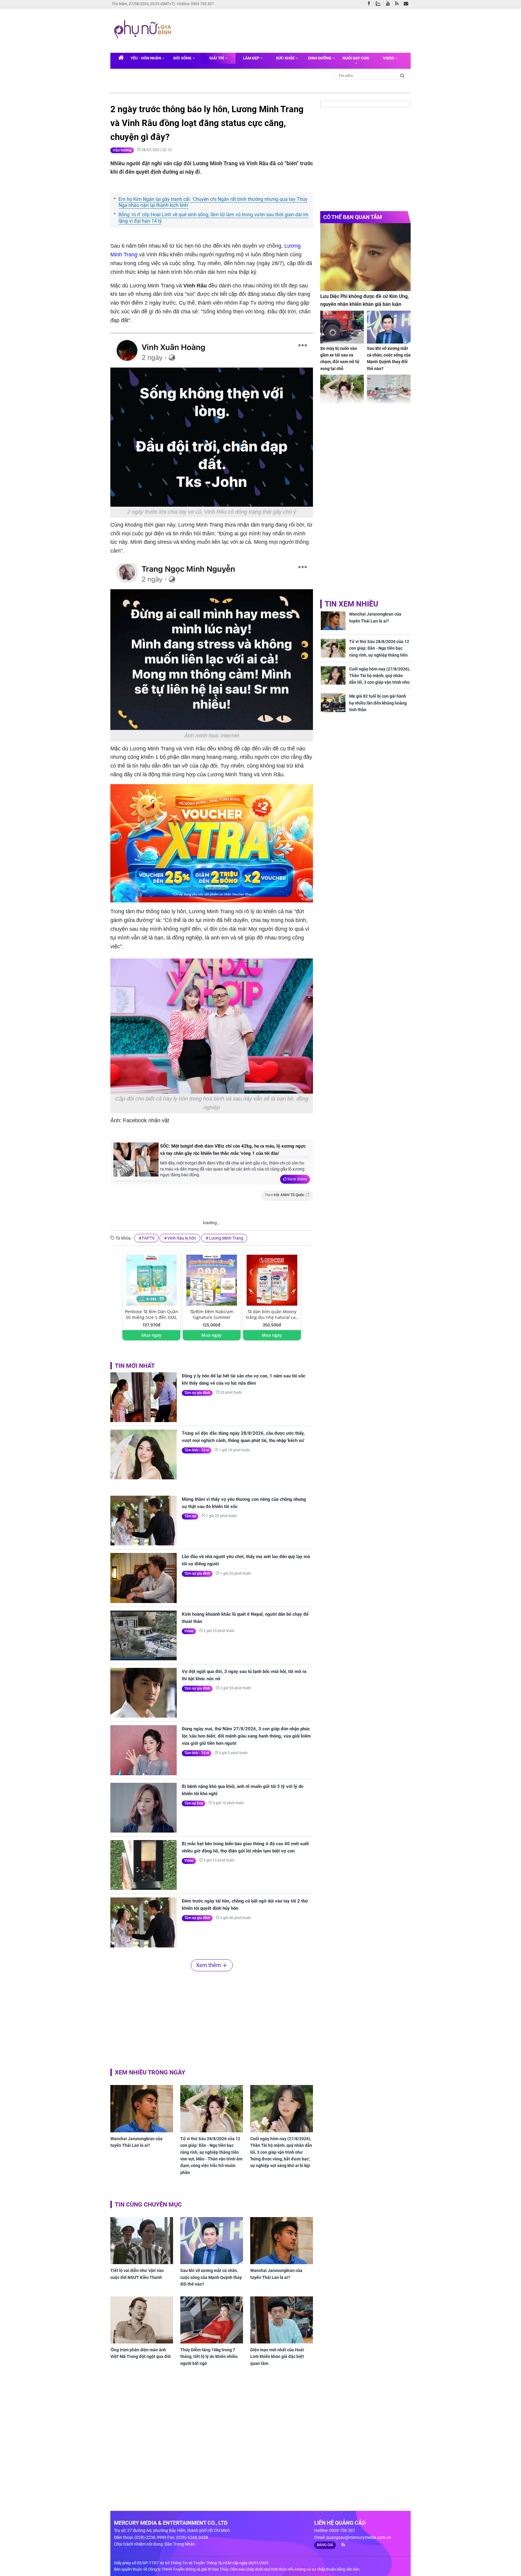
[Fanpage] (370, 4)
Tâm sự (190, 1516)
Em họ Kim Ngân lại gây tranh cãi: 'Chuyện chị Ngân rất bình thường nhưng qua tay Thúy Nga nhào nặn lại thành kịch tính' (213, 202)
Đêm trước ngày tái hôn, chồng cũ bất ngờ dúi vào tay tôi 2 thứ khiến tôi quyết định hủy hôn (245, 1905)
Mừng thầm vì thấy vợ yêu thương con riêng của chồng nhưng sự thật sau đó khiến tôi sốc (244, 1503)
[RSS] (398, 4)
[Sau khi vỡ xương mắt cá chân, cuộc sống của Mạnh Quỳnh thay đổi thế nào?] (212, 2241)
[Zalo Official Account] (379, 3)
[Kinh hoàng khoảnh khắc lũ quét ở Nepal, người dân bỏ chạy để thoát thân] (144, 1635)
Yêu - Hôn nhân (146, 58)
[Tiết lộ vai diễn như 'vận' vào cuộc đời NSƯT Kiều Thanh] (142, 2241)
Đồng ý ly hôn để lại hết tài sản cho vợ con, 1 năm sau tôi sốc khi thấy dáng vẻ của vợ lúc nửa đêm (244, 1380)
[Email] (407, 4)
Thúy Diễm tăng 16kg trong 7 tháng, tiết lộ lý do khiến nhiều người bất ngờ (209, 2357)
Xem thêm (297, 1179)
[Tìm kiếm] (402, 75)
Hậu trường (122, 150)
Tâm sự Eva (194, 1803)
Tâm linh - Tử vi (197, 1450)
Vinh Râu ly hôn (182, 1238)
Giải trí (217, 58)
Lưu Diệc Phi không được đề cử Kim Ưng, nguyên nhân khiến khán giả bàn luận (365, 300)
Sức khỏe (286, 58)
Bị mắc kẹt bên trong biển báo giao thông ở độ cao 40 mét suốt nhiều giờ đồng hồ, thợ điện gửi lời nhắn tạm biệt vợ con (245, 1847)
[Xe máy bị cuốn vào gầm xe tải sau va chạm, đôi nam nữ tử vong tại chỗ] (342, 327)
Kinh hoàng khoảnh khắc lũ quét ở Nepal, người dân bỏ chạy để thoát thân (245, 1618)
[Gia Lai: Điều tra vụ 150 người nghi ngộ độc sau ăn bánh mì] (389, 391)
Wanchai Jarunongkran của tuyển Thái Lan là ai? (136, 2142)
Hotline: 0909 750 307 (196, 4)
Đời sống (183, 58)
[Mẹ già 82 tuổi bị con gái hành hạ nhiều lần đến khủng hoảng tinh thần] (333, 703)
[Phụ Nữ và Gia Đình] (144, 30)
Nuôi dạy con (356, 58)
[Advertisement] (290, 30)
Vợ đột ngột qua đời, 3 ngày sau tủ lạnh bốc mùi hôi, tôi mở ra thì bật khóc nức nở (244, 1675)
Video (389, 58)
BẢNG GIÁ (325, 2545)
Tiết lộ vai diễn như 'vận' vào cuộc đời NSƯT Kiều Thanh (137, 2274)
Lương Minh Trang (226, 1238)
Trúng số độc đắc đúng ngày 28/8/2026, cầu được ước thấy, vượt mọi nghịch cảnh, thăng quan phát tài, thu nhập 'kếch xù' (243, 1437)
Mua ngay (152, 1335)
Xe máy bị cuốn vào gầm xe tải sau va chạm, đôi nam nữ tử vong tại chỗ (340, 358)
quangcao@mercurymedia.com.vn (359, 2537)
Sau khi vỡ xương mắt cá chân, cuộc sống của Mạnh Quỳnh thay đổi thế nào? (211, 2277)
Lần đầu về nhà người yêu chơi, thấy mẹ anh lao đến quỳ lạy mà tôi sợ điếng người (246, 1560)
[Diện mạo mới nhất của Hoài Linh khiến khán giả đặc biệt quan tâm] (282, 2320)
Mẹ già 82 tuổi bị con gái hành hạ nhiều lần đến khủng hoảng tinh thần (378, 703)
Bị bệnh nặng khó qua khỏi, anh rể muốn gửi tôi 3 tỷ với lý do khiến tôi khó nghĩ (243, 1790)
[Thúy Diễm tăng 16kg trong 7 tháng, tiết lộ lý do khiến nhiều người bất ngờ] (212, 2320)
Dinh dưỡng (320, 58)
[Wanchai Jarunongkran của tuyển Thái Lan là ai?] (142, 2109)
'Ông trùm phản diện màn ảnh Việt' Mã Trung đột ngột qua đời (141, 2353)
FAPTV (148, 1238)
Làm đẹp (252, 58)
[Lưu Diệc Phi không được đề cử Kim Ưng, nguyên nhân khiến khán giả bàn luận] (365, 257)
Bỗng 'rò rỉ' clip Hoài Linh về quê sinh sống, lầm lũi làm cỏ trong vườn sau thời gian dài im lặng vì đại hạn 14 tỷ (213, 218)
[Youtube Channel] (389, 4)
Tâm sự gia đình (197, 1393)
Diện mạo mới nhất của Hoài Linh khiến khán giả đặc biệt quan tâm (277, 2357)
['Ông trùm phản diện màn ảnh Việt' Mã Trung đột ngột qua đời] (142, 2320)
